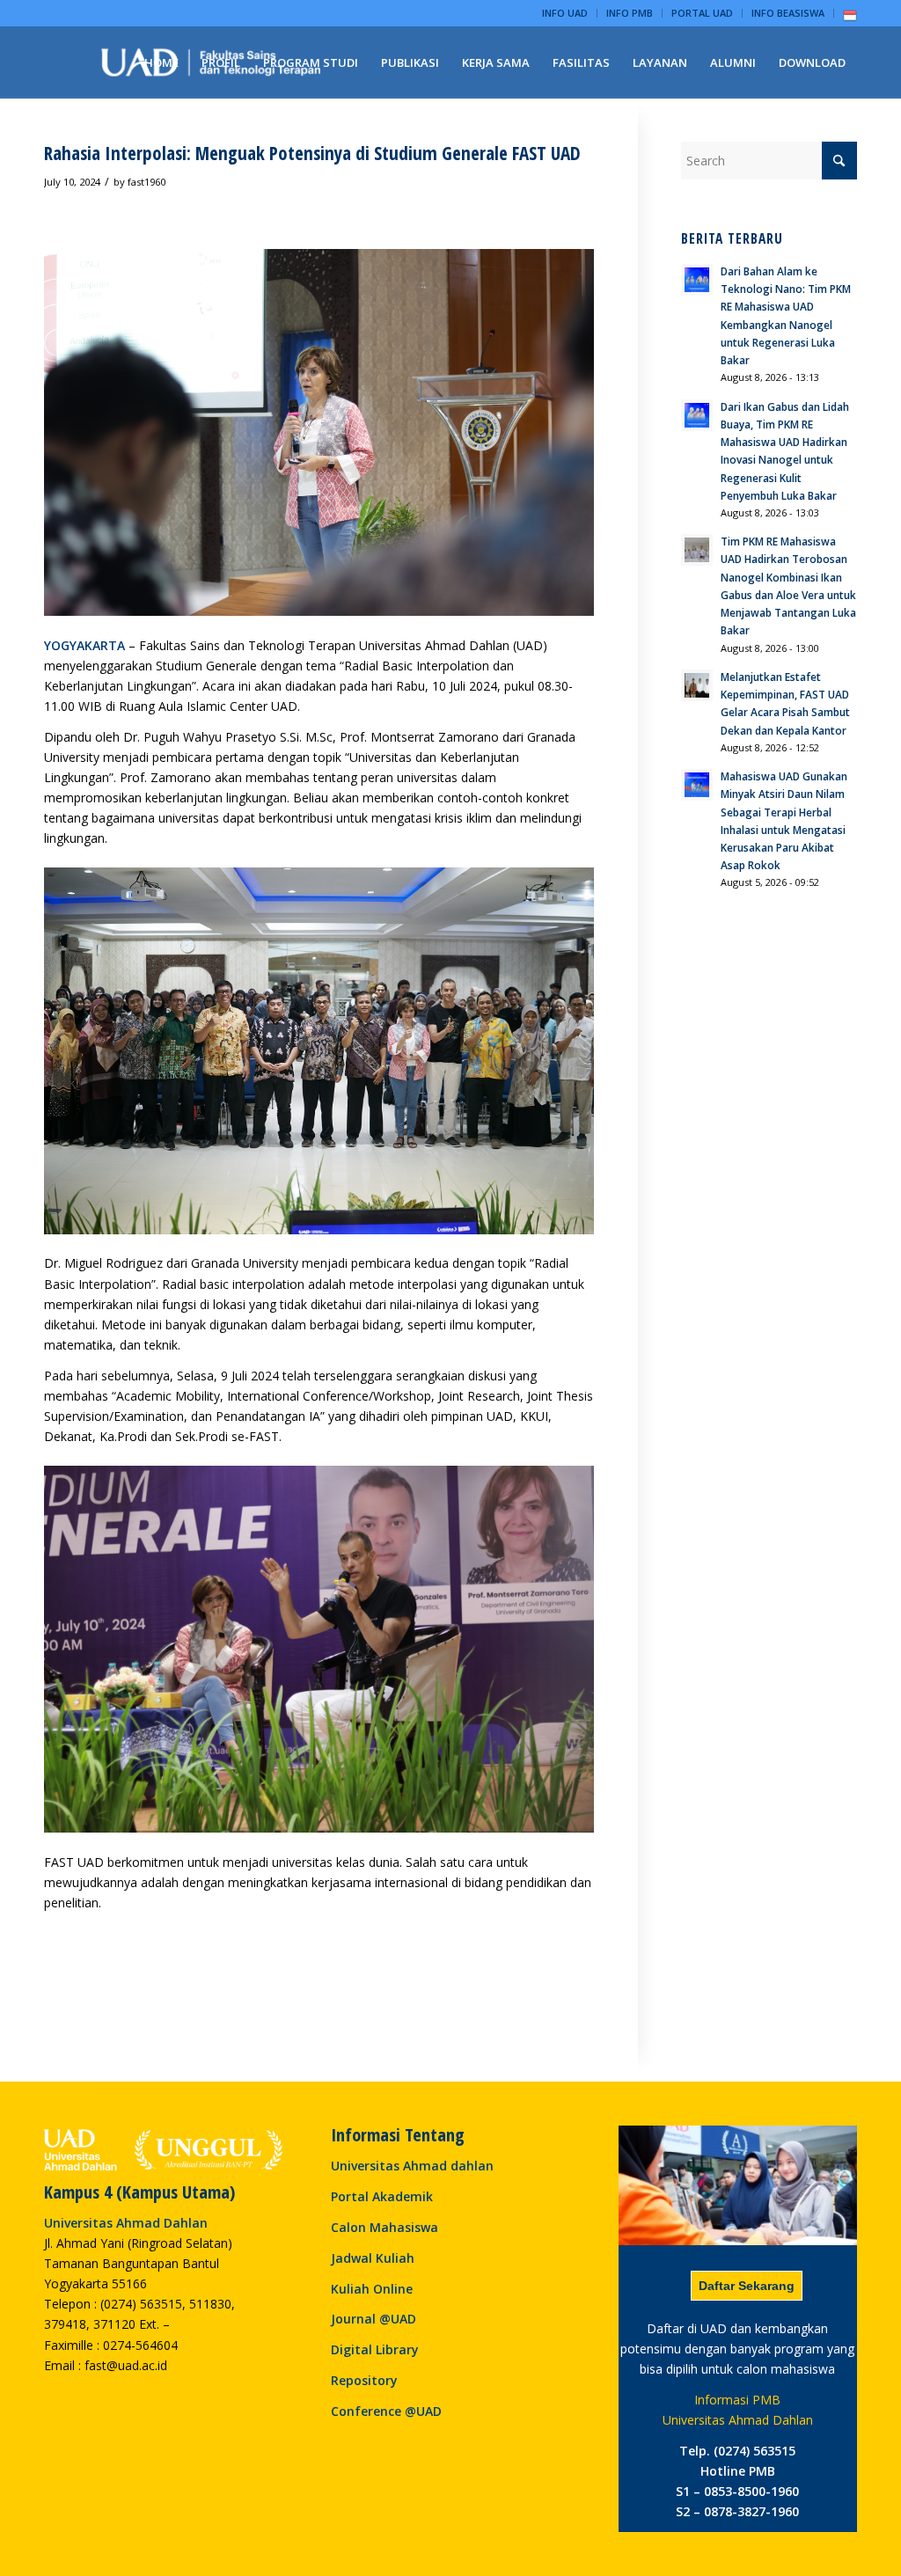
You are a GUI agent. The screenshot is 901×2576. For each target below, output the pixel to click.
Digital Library (375, 2349)
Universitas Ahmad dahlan (412, 2166)
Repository (364, 2380)
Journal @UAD (374, 2319)
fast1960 (147, 182)
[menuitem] (565, 13)
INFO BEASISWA (788, 13)
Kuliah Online (372, 2289)
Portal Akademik (382, 2196)
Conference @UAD (386, 2411)
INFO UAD (565, 13)
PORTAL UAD (702, 13)
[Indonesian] (850, 19)
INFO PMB (630, 13)
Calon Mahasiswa (385, 2227)
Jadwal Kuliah (373, 2258)
